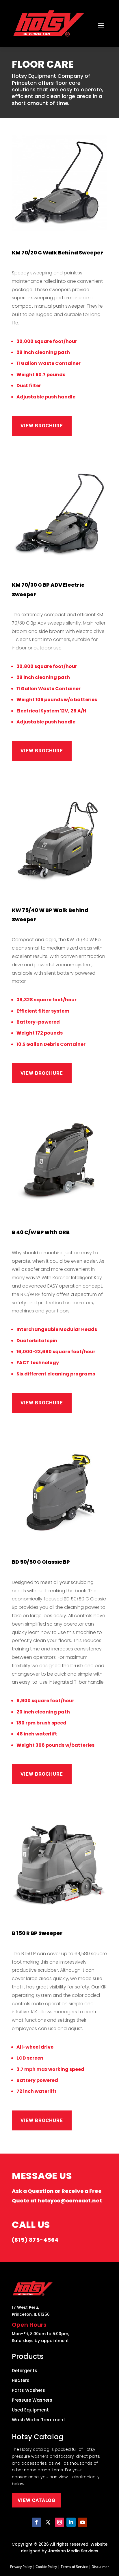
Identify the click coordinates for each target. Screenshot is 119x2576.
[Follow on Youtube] (83, 2522)
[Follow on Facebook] (36, 2522)
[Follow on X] (48, 2522)
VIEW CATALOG (37, 2500)
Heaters (21, 2381)
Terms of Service (74, 2567)
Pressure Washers (32, 2400)
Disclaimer (100, 2567)
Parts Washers (28, 2391)
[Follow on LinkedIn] (71, 2522)
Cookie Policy (46, 2567)
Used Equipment (30, 2410)
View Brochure (42, 426)
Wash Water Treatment (39, 2420)
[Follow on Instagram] (59, 2522)
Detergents (25, 2371)
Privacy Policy (21, 2567)
